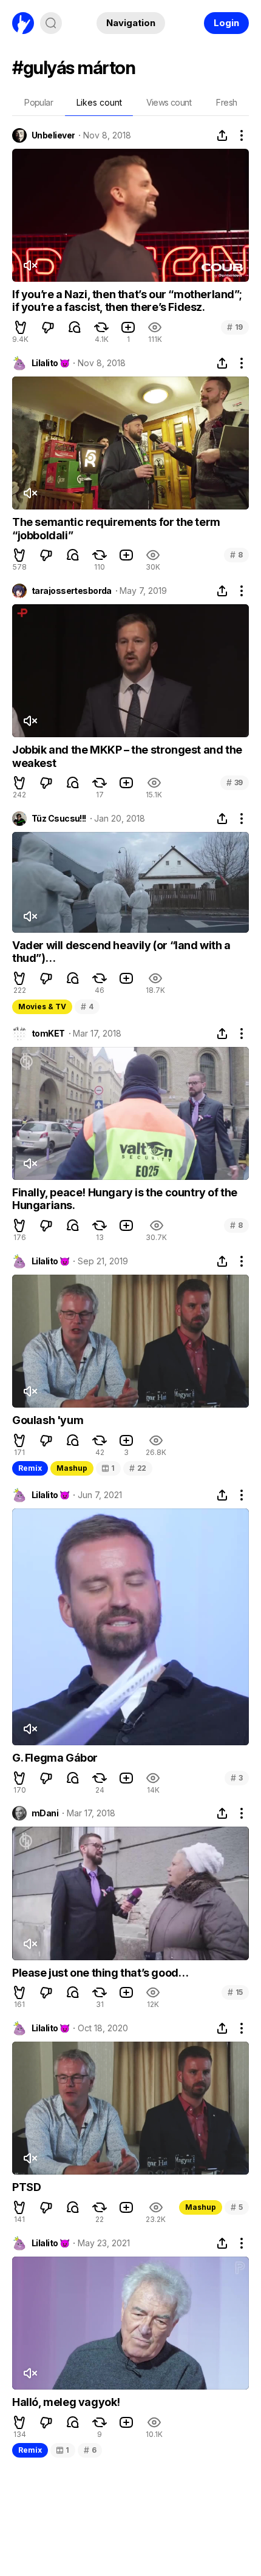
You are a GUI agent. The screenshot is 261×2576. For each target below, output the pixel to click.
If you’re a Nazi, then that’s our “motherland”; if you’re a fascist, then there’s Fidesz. (127, 301)
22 (138, 1468)
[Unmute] (30, 265)
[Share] (222, 135)
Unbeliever (53, 135)
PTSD (26, 2187)
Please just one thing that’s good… (100, 1973)
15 (235, 1992)
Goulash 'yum (48, 1420)
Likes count (99, 102)
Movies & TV (42, 1007)
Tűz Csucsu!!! (59, 819)
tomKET (48, 1034)
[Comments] (75, 327)
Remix (30, 1468)
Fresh (226, 102)
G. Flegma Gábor (55, 1758)
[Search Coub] (51, 23)
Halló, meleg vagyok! (66, 2402)
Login (226, 23)
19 (235, 327)
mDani (45, 1813)
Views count (169, 102)
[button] (21, 327)
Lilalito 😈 (50, 363)
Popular (39, 102)
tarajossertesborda (72, 591)
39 (235, 782)
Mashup (72, 1468)
